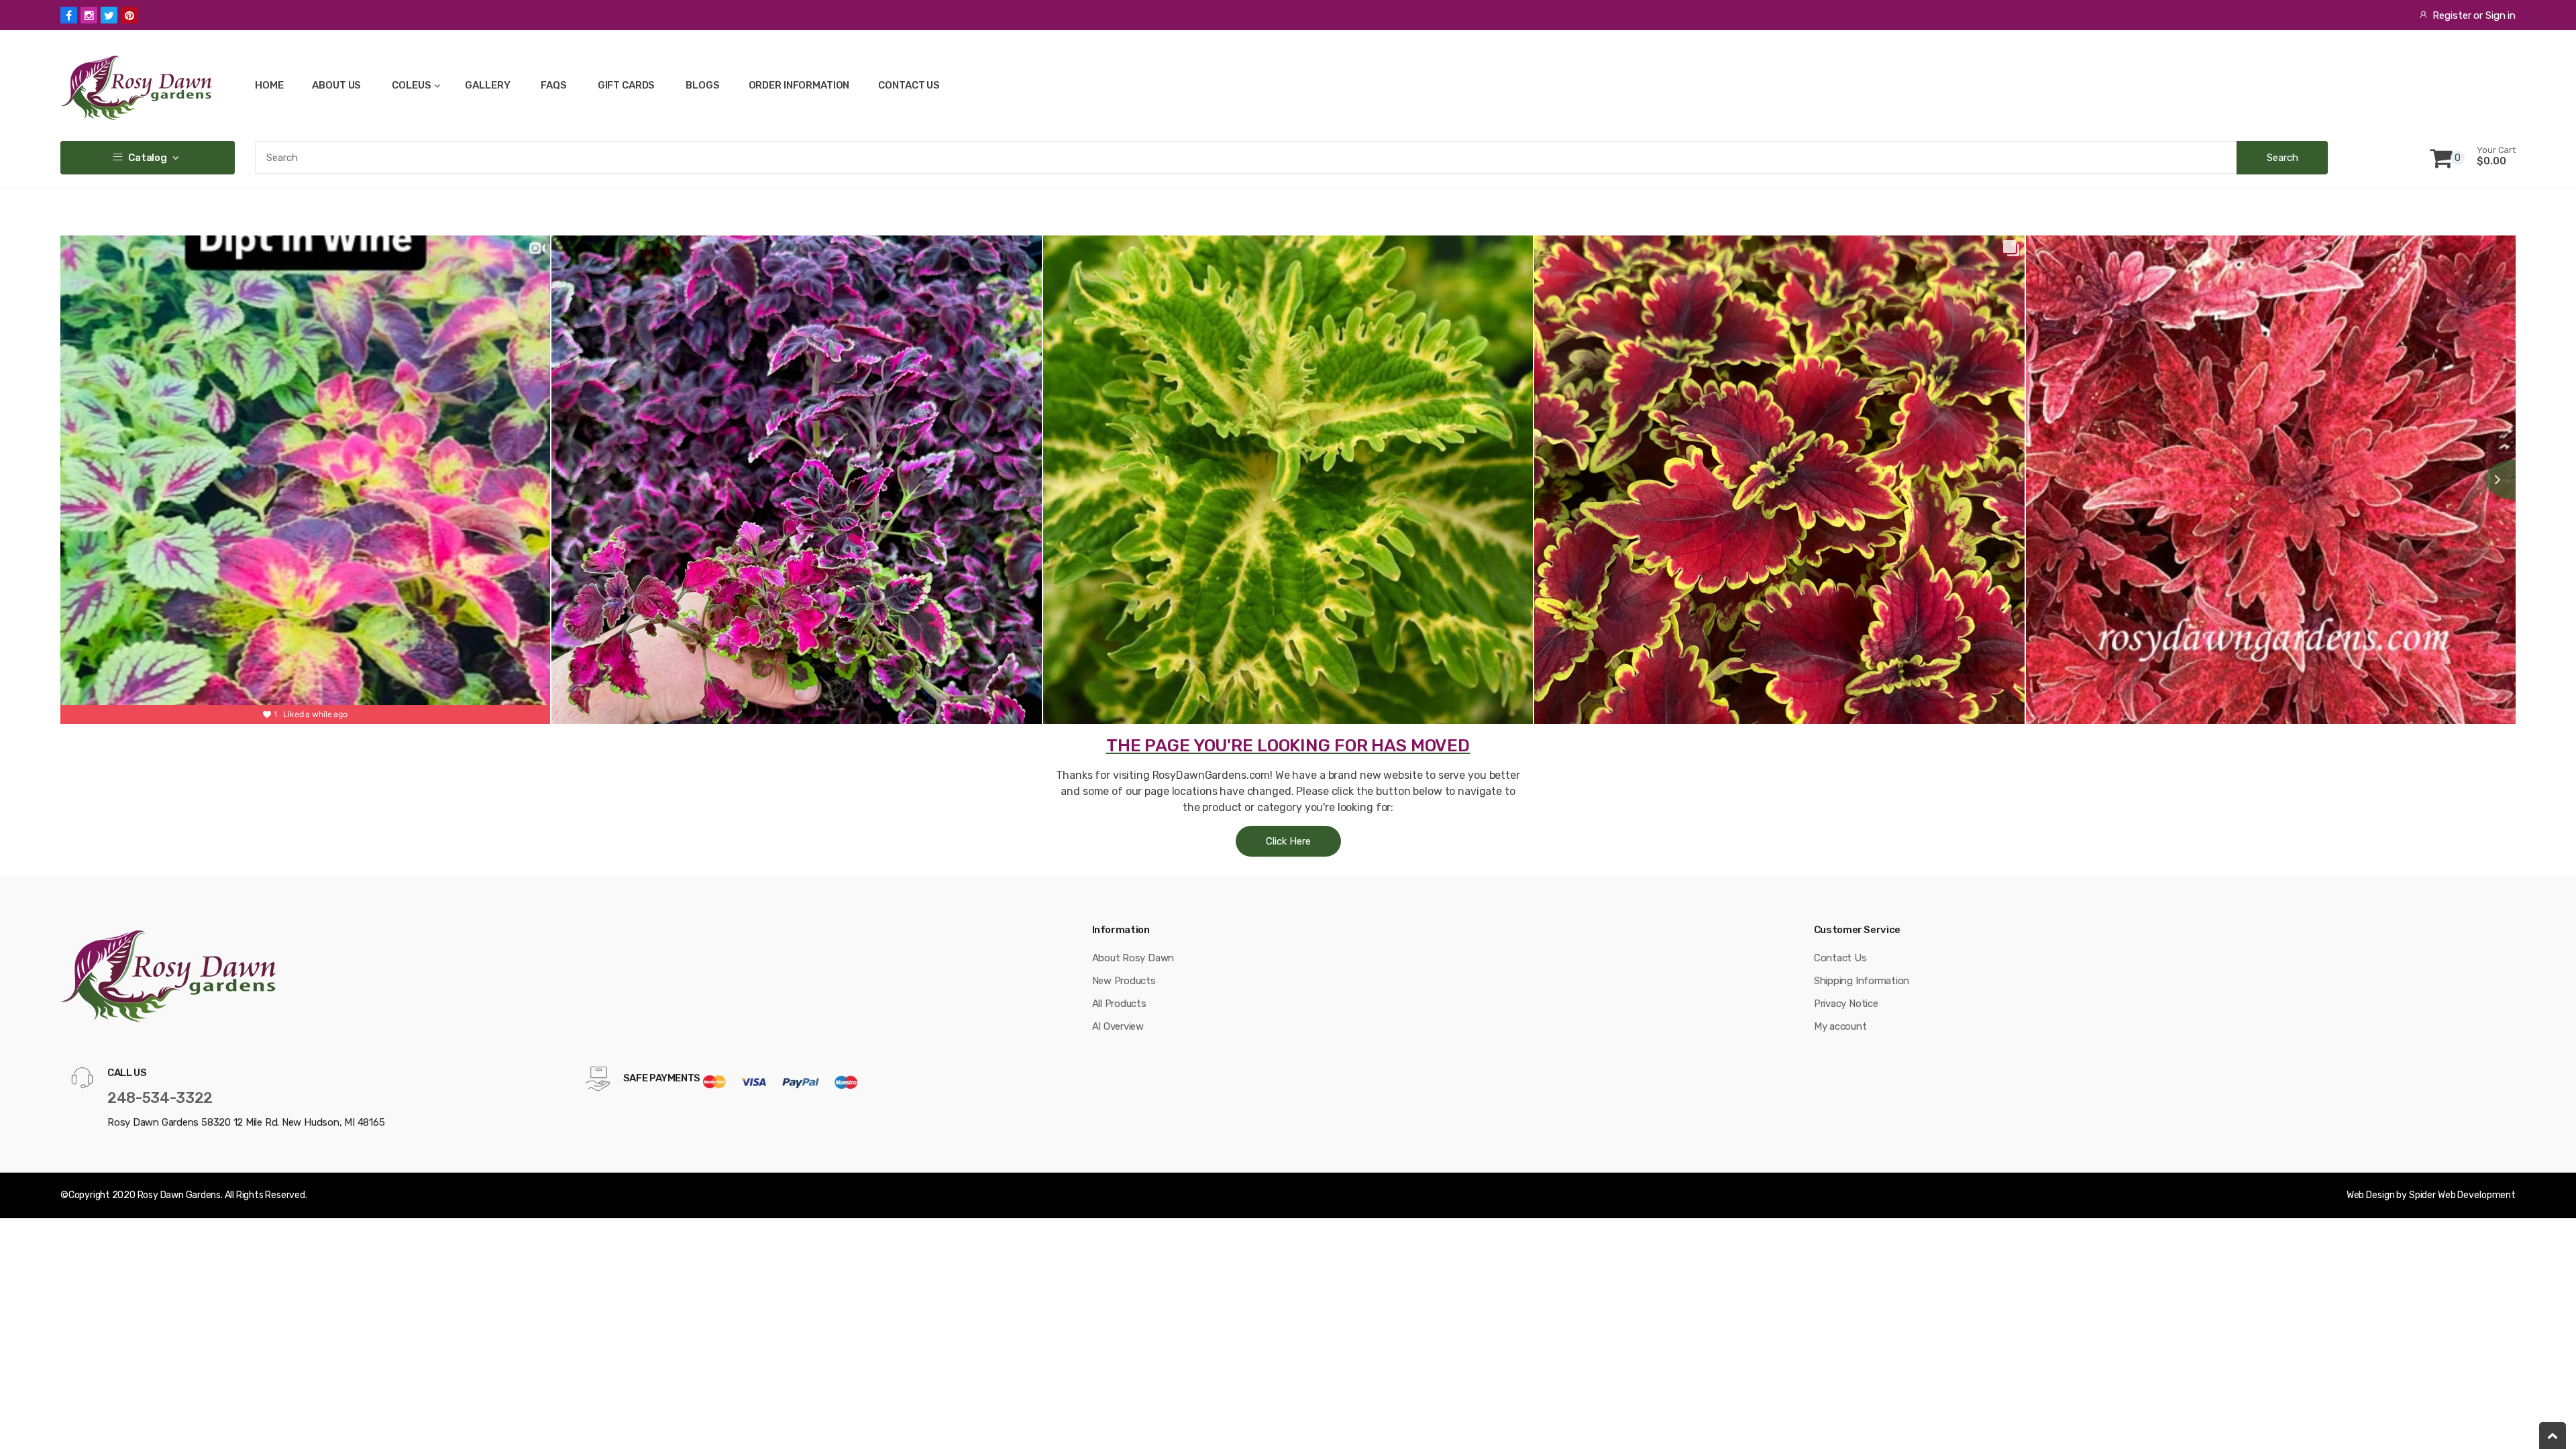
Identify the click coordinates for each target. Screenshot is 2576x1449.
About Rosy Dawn (1133, 958)
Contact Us (1840, 958)
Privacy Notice (1846, 1004)
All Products (1119, 1004)
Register (2452, 15)
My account (1840, 1026)
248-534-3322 (160, 1098)
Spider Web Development (2462, 1195)
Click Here (1288, 841)
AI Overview (1118, 1026)
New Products (1124, 981)
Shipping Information (1862, 981)
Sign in (2501, 15)
